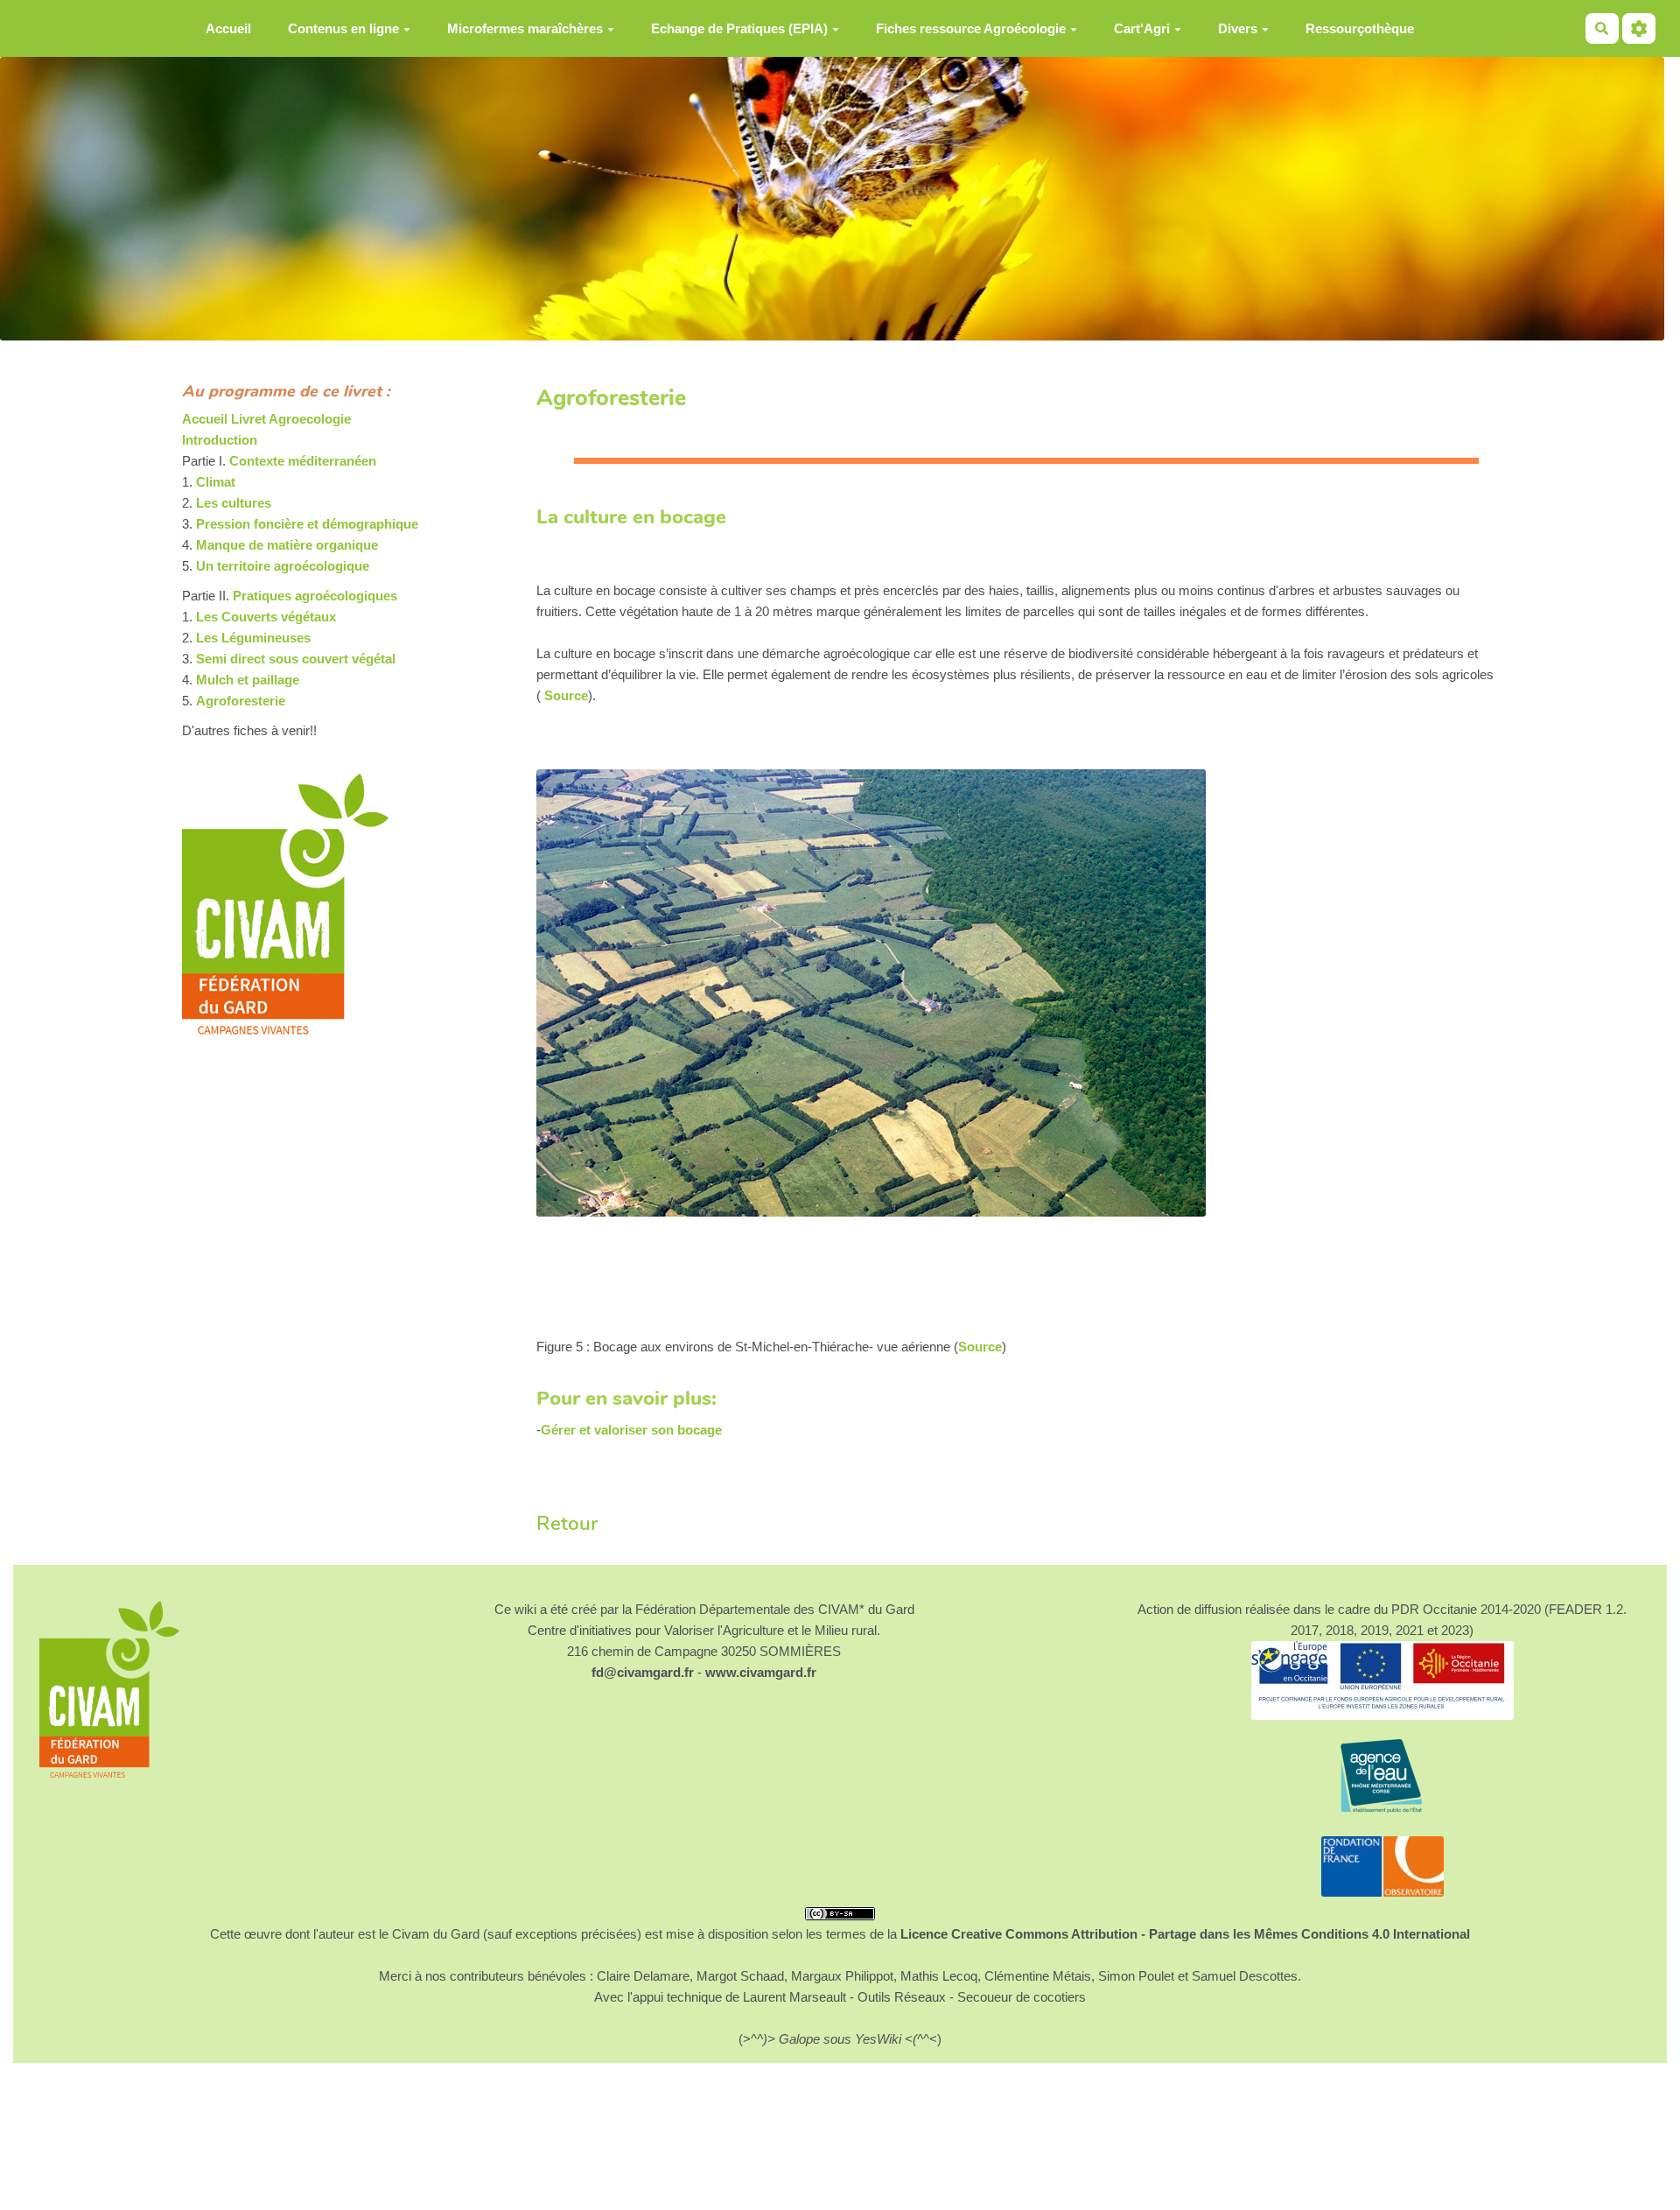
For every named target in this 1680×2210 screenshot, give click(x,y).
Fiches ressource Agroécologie (971, 28)
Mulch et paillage (248, 680)
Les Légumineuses (253, 638)
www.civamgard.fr (761, 1672)
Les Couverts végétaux (266, 617)
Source (564, 695)
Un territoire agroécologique (283, 566)
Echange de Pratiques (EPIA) (739, 28)
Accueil (228, 28)
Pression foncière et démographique (307, 524)
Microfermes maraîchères (525, 28)
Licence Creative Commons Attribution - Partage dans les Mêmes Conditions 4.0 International (1185, 1934)
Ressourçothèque (1360, 28)
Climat (216, 482)
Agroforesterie (241, 701)
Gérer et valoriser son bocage (631, 1430)
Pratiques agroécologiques (315, 596)
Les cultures (234, 503)
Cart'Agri (1142, 28)
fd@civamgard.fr (643, 1672)
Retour (567, 1523)
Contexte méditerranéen (303, 461)
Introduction (220, 440)
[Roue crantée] (1639, 28)
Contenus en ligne (343, 28)
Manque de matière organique (287, 545)
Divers (1238, 28)
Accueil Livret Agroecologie (266, 419)
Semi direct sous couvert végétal (296, 659)
